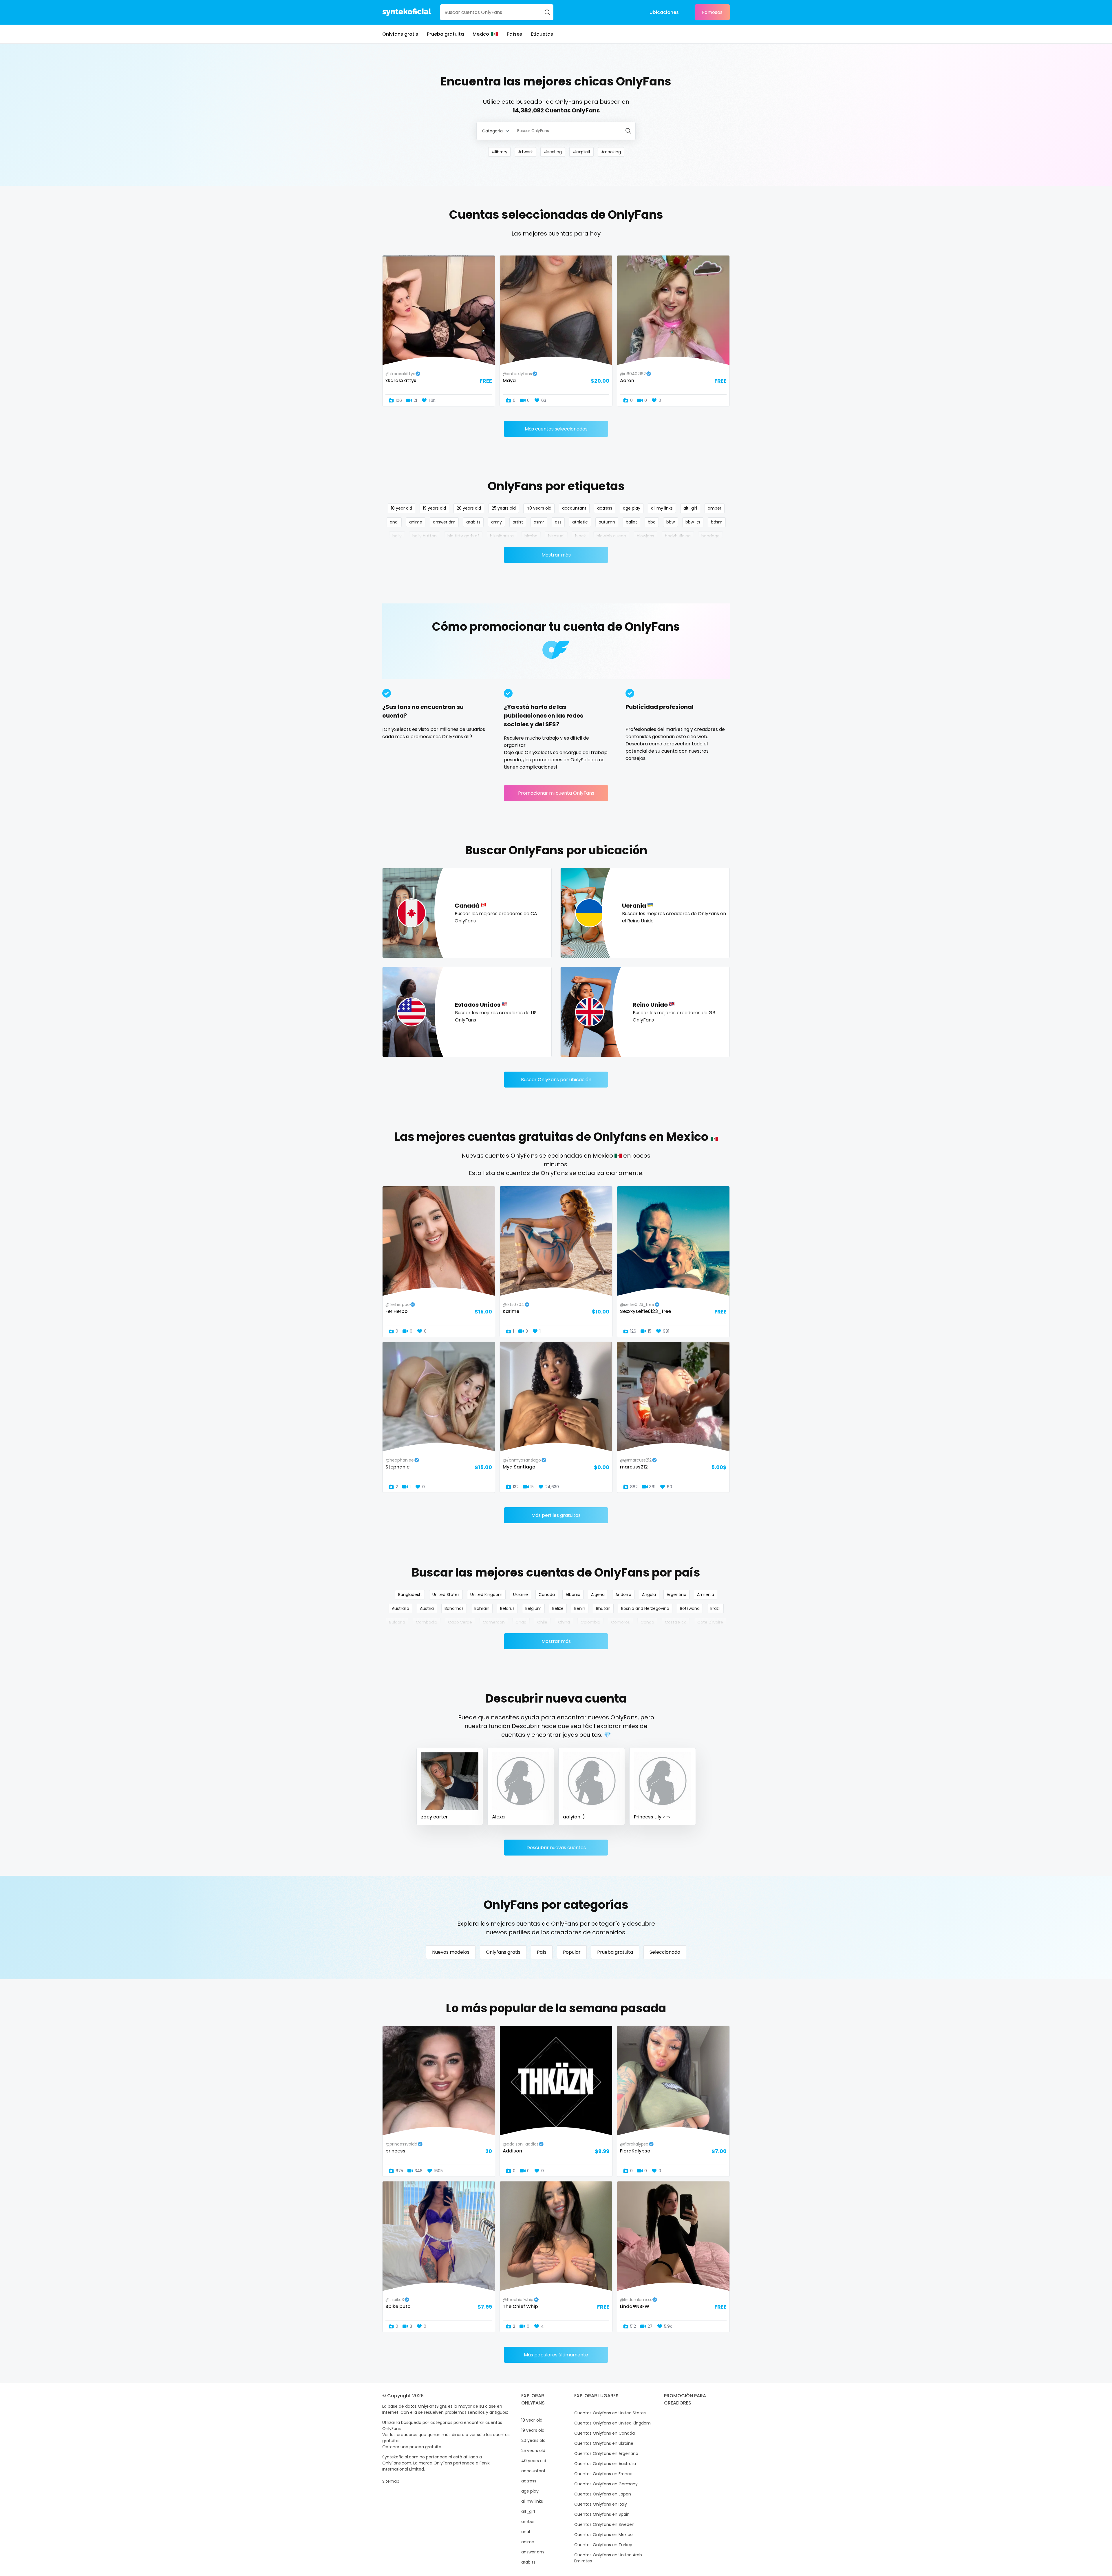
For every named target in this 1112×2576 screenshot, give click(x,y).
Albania (573, 1595)
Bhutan (603, 1608)
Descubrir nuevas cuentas (556, 1848)
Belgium (533, 1608)
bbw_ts (693, 522)
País (542, 1952)
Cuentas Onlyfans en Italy (601, 2504)
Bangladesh (410, 1595)
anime (416, 522)
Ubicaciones (664, 12)
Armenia (706, 1595)
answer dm (444, 522)
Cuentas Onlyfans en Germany (606, 2484)
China (564, 1622)
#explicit (581, 152)
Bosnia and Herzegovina (645, 1608)
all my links (662, 508)
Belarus (507, 1608)
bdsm (717, 522)
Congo (647, 1622)
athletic (580, 522)
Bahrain (482, 1608)
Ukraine (521, 1595)
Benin (580, 1608)
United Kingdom (486, 1595)
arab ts (473, 522)
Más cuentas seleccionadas (556, 429)
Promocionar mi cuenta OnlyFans (556, 793)
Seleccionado (665, 1952)
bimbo (531, 536)
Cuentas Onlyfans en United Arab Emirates (608, 2558)
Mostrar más (556, 555)
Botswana (690, 1608)
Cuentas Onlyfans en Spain (602, 2514)
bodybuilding (678, 536)
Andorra (623, 1595)
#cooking (611, 152)
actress (605, 508)
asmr (539, 522)
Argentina (676, 1595)
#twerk (525, 152)
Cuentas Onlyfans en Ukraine (604, 2443)
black (580, 536)
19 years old (434, 508)
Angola (649, 1595)
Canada (547, 1595)
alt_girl (690, 508)
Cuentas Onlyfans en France (603, 2474)
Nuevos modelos (451, 1952)
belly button (425, 536)
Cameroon (494, 1622)
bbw (671, 522)
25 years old (504, 508)
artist (518, 522)
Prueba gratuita (445, 34)
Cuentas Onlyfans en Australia (605, 2464)
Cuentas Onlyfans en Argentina (606, 2453)
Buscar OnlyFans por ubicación (556, 1080)
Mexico (481, 34)
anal (394, 522)
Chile (542, 1622)
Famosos (712, 12)
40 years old (539, 508)
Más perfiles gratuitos (556, 1515)
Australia (400, 1608)
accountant (574, 508)
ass (558, 522)
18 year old (402, 508)
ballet (631, 522)
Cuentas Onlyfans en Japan (603, 2494)
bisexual (556, 536)
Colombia (590, 1622)
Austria (427, 1608)
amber (715, 508)
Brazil (715, 1608)
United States (446, 1595)
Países (514, 34)
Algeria (598, 1595)
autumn (607, 522)
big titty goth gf (463, 536)
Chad (521, 1622)
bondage (710, 536)
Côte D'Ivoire (710, 1622)
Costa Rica (676, 1622)
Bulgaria (397, 1622)
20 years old (469, 508)
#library (499, 152)
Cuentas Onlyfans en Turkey (603, 2545)
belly (397, 536)
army (496, 522)
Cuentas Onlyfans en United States (610, 2413)
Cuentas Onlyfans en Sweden (604, 2524)
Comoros (620, 1622)
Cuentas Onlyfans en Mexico (603, 2535)
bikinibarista (502, 536)
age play (632, 508)
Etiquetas (542, 34)
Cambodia (427, 1622)
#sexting (553, 152)
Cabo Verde (460, 1622)
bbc (652, 522)
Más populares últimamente (556, 2355)
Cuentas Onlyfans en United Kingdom (612, 2423)
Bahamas (454, 1608)
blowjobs (645, 536)
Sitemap (391, 2481)
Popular (572, 1952)
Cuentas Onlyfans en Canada (605, 2433)
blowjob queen (611, 536)
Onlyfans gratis (400, 34)
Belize (558, 1608)
